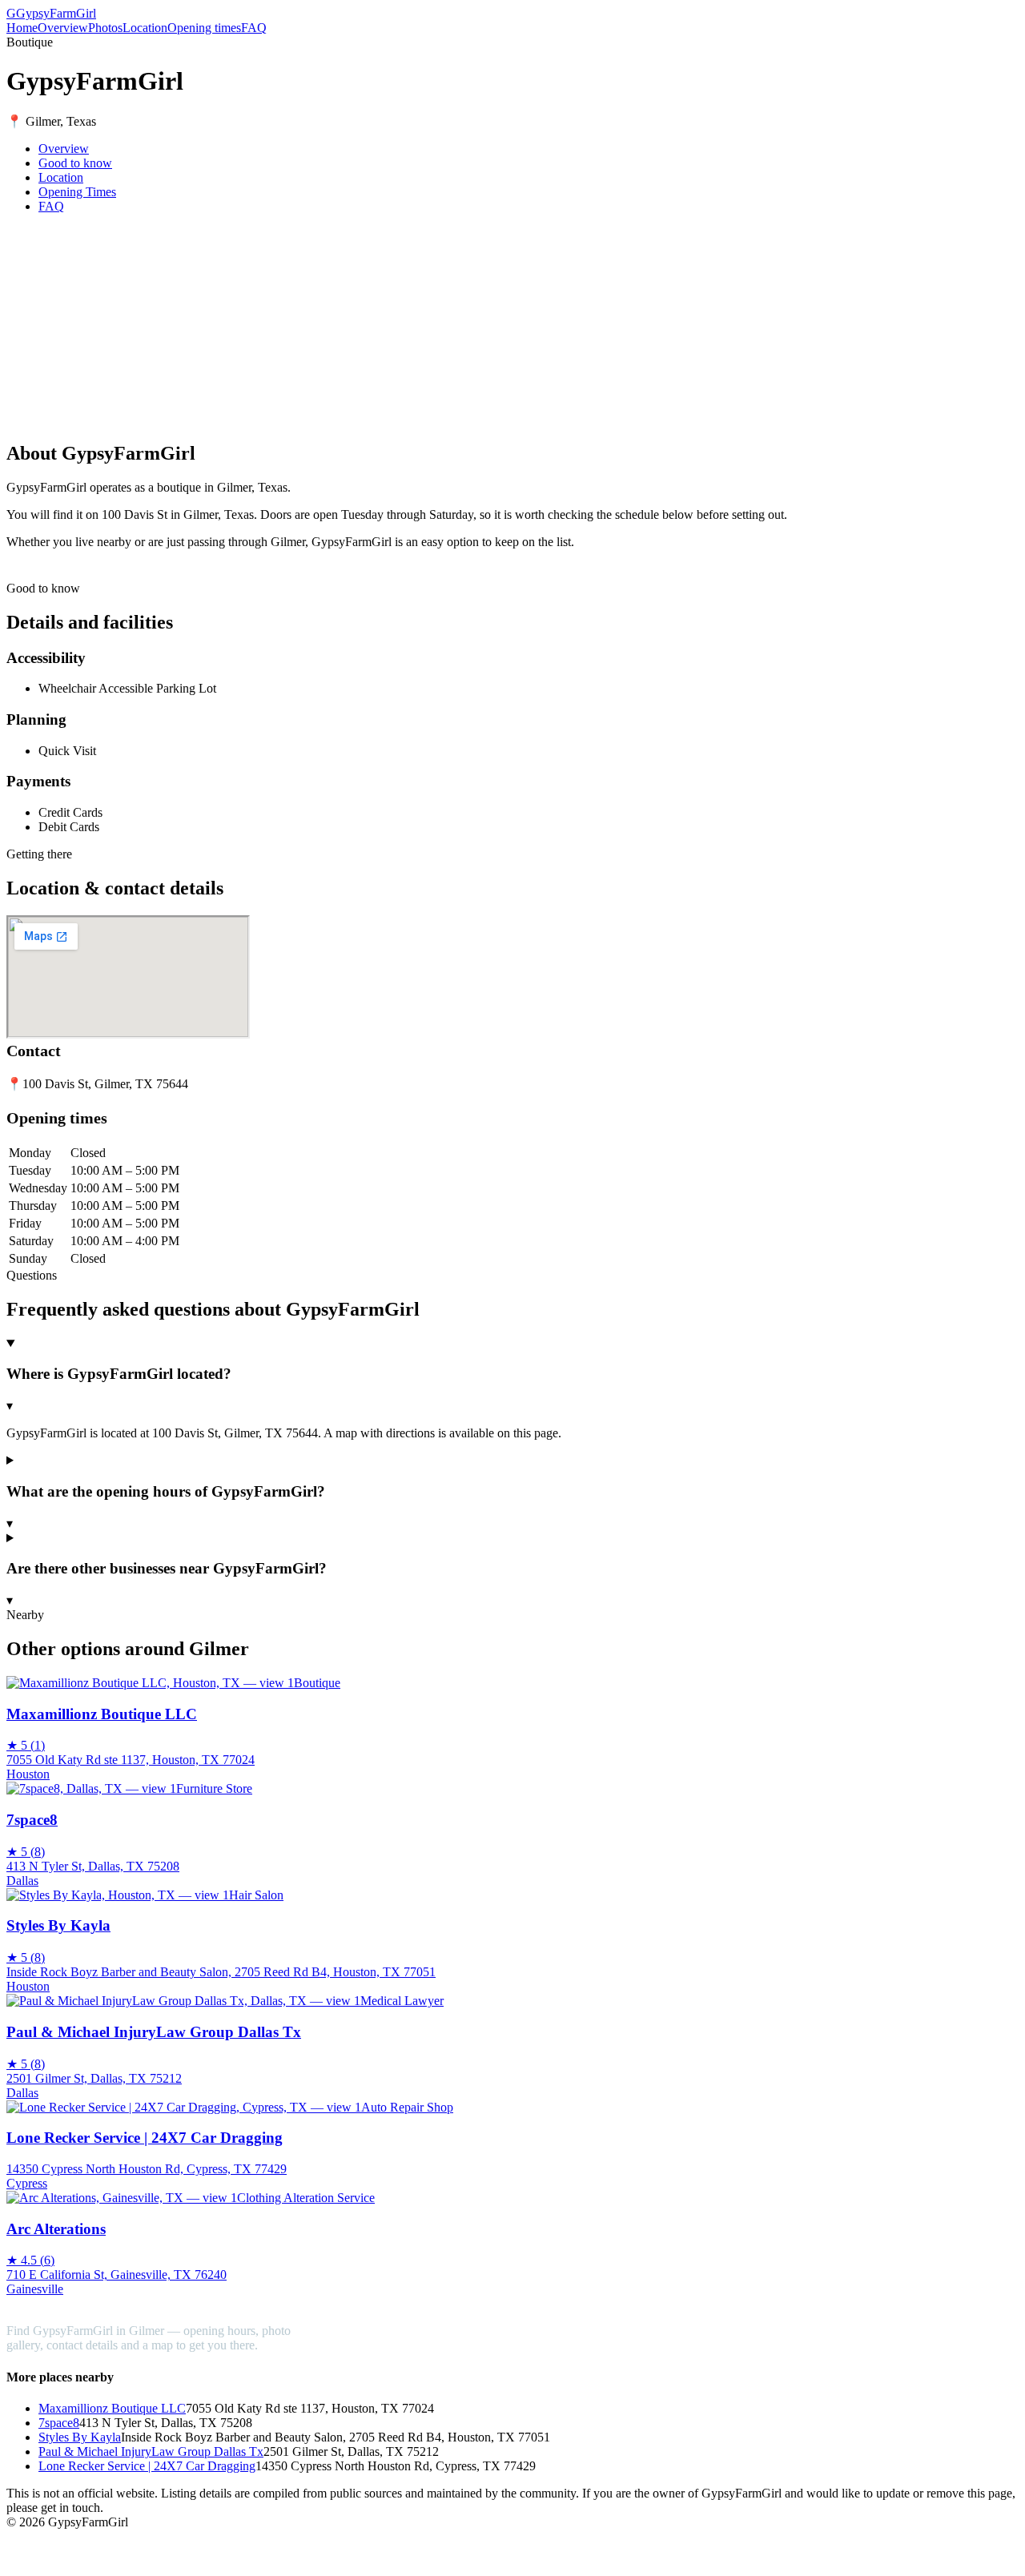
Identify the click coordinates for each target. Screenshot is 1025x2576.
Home (22, 28)
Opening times (204, 28)
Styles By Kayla (80, 2437)
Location (145, 28)
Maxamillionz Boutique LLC (112, 2408)
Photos (105, 28)
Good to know (75, 163)
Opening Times (77, 192)
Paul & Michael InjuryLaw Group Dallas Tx (151, 2451)
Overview (63, 28)
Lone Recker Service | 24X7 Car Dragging (147, 2466)
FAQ (254, 28)
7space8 (59, 2423)
